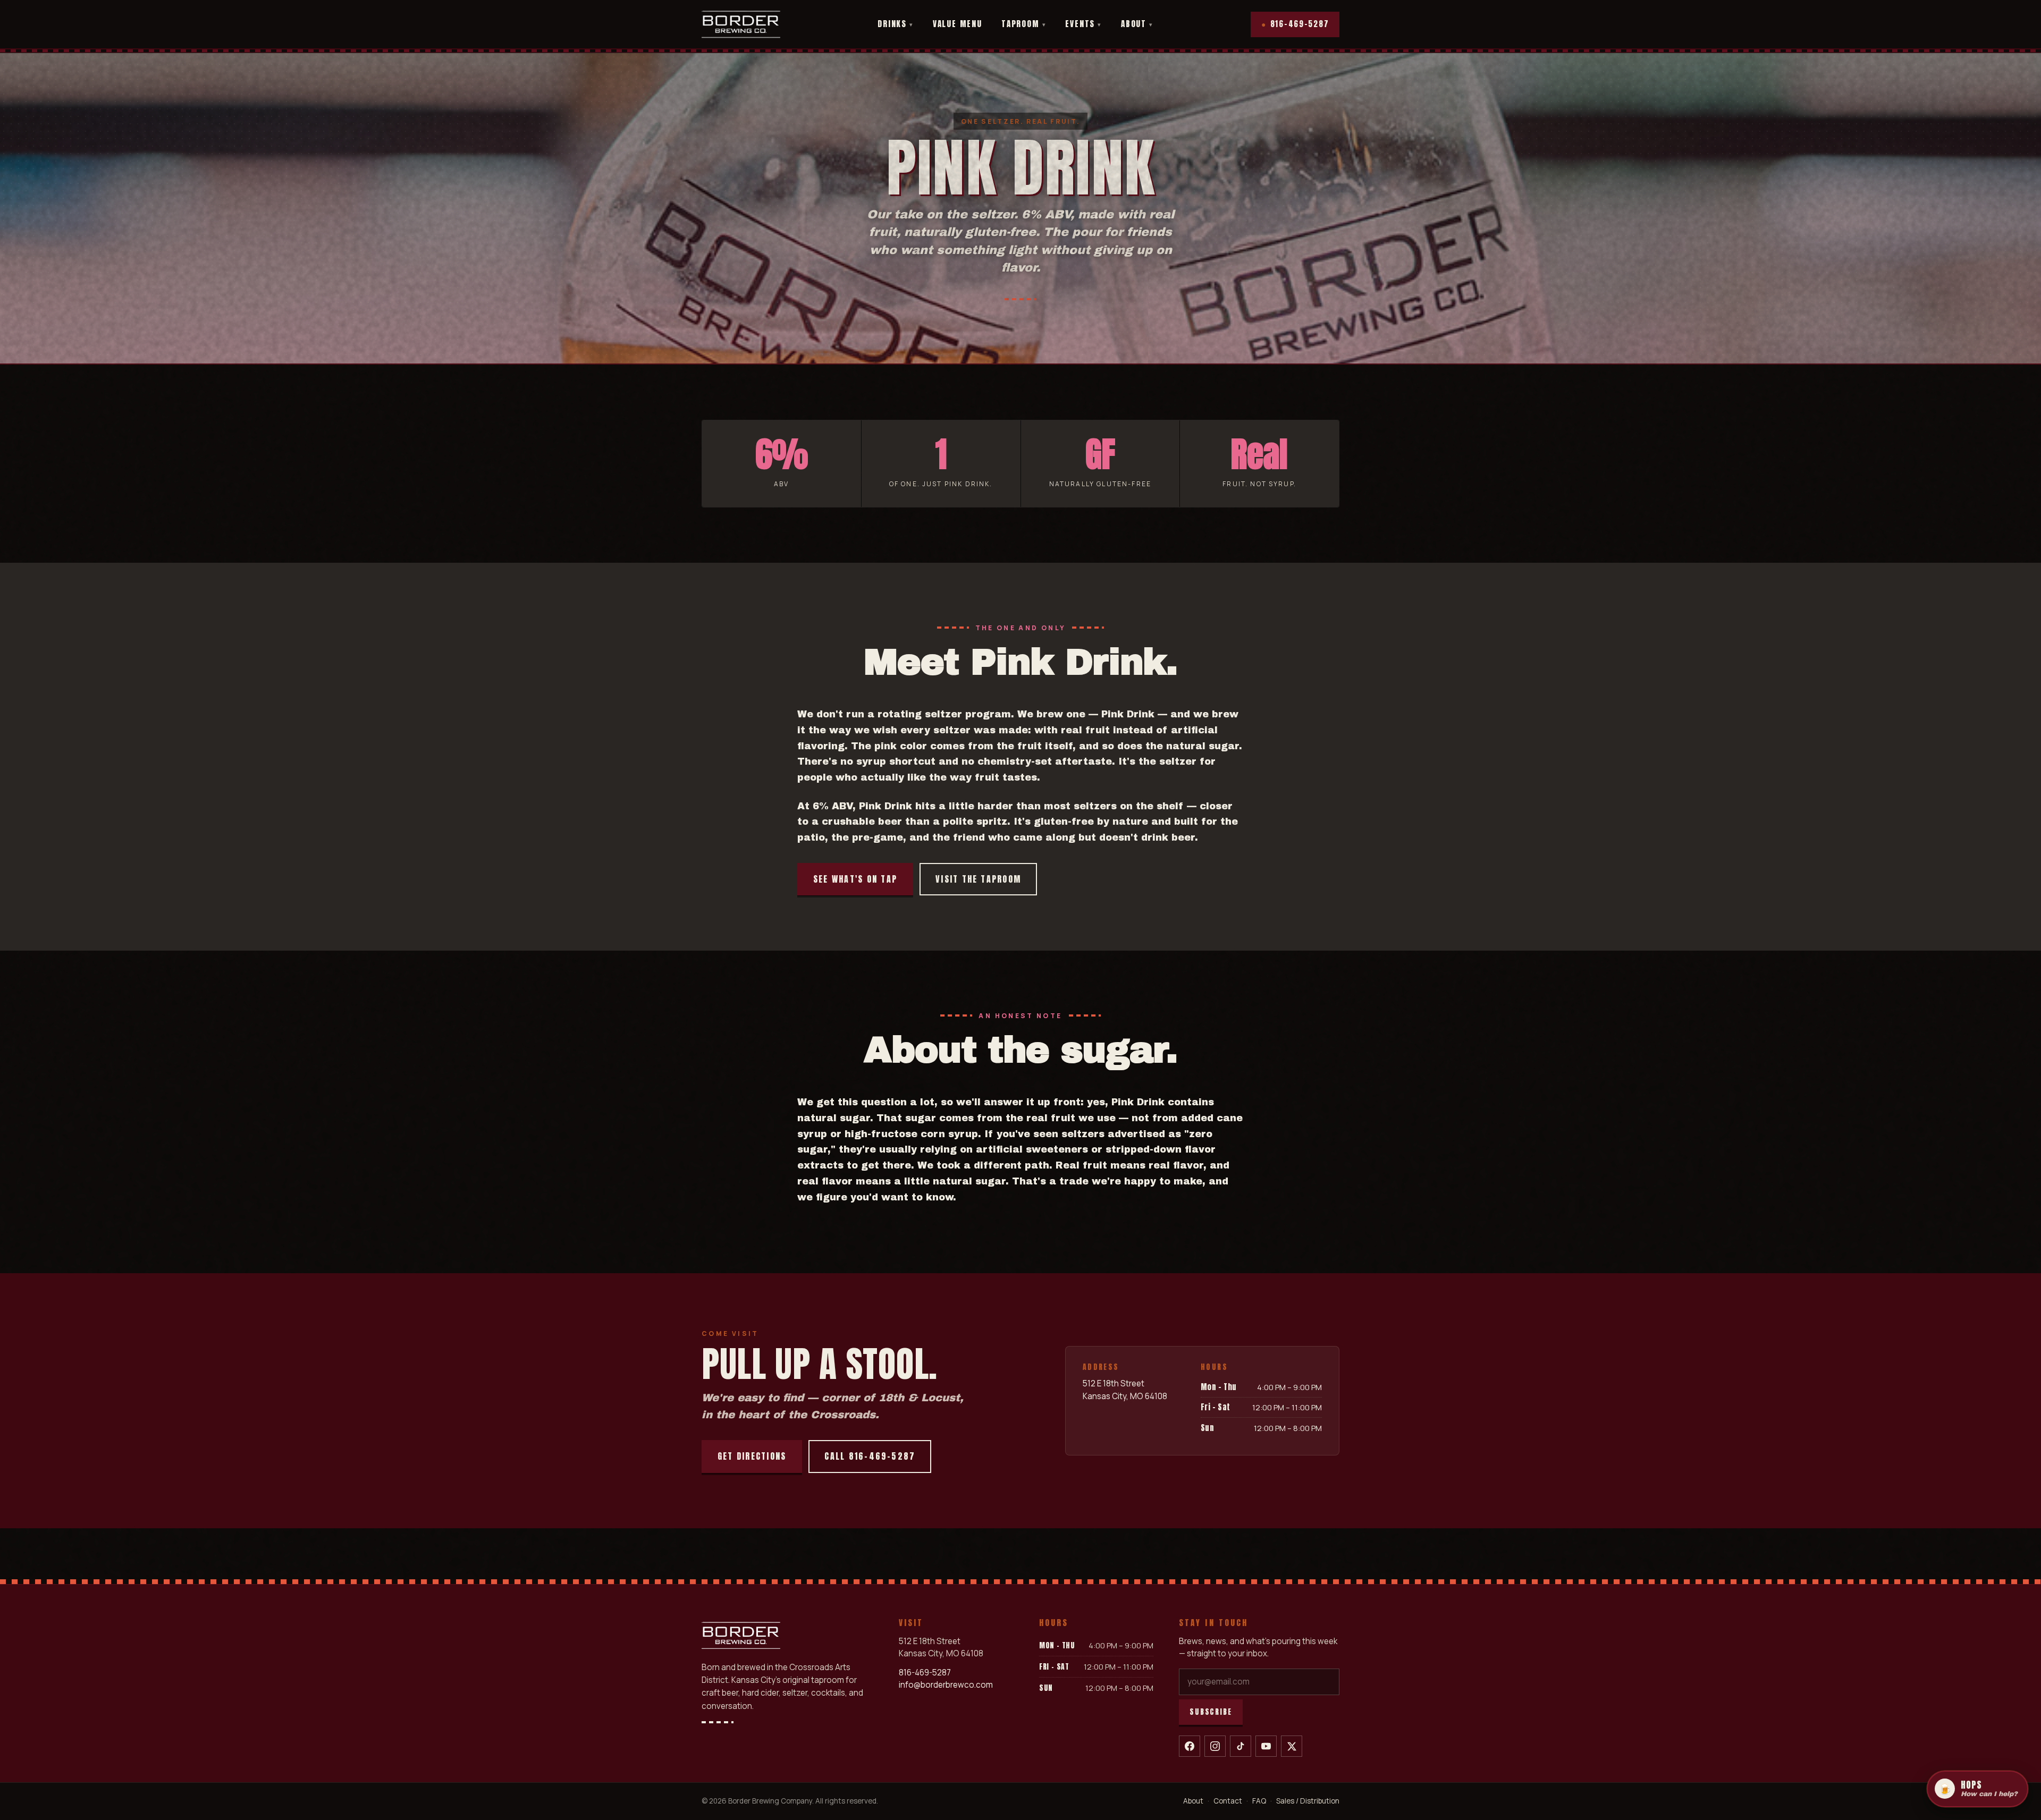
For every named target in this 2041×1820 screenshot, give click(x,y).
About (1137, 24)
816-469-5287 (1295, 24)
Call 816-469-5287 (870, 1456)
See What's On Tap (855, 879)
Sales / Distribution (1308, 1801)
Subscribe (1211, 1712)
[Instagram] (1215, 1746)
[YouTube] (1266, 1746)
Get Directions (752, 1456)
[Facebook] (1190, 1746)
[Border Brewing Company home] (741, 24)
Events (1083, 24)
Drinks (896, 24)
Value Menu (958, 24)
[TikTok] (1241, 1746)
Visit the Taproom (978, 879)
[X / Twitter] (1292, 1746)
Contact (1228, 1801)
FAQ (1259, 1801)
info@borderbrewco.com (946, 1685)
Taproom (1024, 24)
